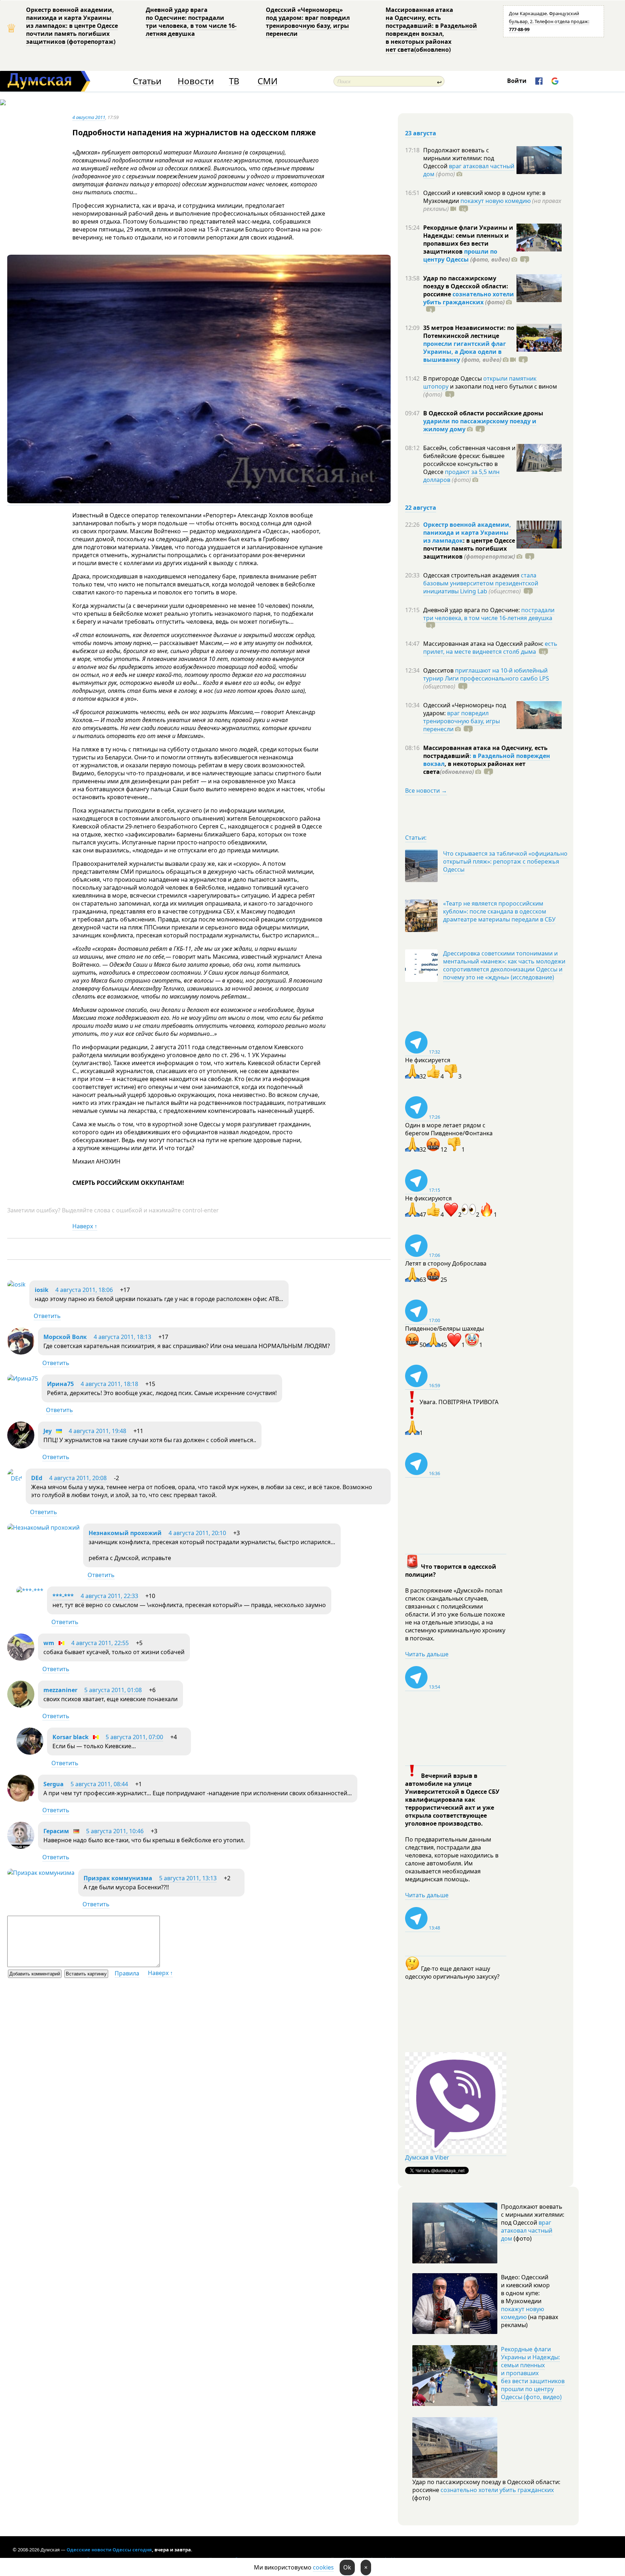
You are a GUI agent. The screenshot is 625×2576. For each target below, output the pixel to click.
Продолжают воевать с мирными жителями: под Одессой (459, 158)
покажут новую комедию (496, 201)
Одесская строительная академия (472, 575)
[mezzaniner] (21, 1706)
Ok (347, 2567)
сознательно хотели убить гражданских (469, 298)
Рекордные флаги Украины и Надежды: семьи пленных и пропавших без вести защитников (468, 240)
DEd (37, 1478)
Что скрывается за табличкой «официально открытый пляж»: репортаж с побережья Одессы (505, 861)
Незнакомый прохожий (125, 1533)
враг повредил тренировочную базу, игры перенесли (462, 721)
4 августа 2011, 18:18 (109, 1384)
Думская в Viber (427, 2157)
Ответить (47, 1316)
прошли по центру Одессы (460, 255)
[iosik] (16, 1284)
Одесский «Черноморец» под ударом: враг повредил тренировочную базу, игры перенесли (308, 22)
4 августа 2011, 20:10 (197, 1533)
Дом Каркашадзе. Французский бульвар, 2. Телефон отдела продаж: (549, 21)
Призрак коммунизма (118, 1878)
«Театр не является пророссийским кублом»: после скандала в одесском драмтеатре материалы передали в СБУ (499, 911)
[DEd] (15, 1478)
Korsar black (71, 1737)
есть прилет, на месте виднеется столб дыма (490, 648)
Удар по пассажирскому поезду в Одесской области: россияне (466, 286)
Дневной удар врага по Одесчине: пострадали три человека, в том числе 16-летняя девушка (191, 22)
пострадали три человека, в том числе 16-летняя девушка (489, 614)
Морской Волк (65, 1337)
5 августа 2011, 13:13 (188, 1878)
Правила (127, 1973)
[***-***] (30, 1590)
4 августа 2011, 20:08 (78, 1478)
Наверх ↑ (85, 1226)
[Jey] (21, 1446)
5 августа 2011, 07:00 (134, 1737)
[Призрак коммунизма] (41, 1873)
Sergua (54, 1784)
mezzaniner (60, 1690)
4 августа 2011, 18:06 (84, 1290)
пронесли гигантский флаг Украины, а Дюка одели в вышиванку (465, 352)
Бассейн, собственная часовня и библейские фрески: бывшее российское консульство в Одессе (469, 460)
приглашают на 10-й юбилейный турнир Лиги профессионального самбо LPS (486, 674)
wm (49, 1643)
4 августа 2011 (89, 117)
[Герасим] (21, 1847)
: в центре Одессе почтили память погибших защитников (469, 548)
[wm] (21, 1658)
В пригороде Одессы (453, 378)
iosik (42, 1290)
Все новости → (426, 791)
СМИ (267, 81)
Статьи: (416, 838)
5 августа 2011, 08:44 (99, 1784)
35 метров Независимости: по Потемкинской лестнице (469, 332)
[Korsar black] (30, 1753)
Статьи (147, 81)
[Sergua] (21, 1800)
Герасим (56, 1831)
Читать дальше (427, 1654)
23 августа (421, 133)
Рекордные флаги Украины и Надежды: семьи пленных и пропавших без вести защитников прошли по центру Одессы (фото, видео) (533, 2373)
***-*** (63, 1596)
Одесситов (439, 670)
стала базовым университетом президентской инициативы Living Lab (481, 583)
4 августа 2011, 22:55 (100, 1643)
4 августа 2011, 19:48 (97, 1431)
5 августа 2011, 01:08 (113, 1690)
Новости (196, 81)
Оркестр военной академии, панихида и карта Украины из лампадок (467, 533)
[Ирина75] (23, 1378)
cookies (323, 2567)
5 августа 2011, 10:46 (115, 1831)
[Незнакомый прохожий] (43, 1528)
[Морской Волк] (21, 1352)
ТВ (234, 81)
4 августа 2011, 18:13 (122, 1337)
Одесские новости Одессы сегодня (109, 2550)
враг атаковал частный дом (469, 170)
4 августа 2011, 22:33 (109, 1596)
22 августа (421, 508)
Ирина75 (60, 1384)
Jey (48, 1431)
